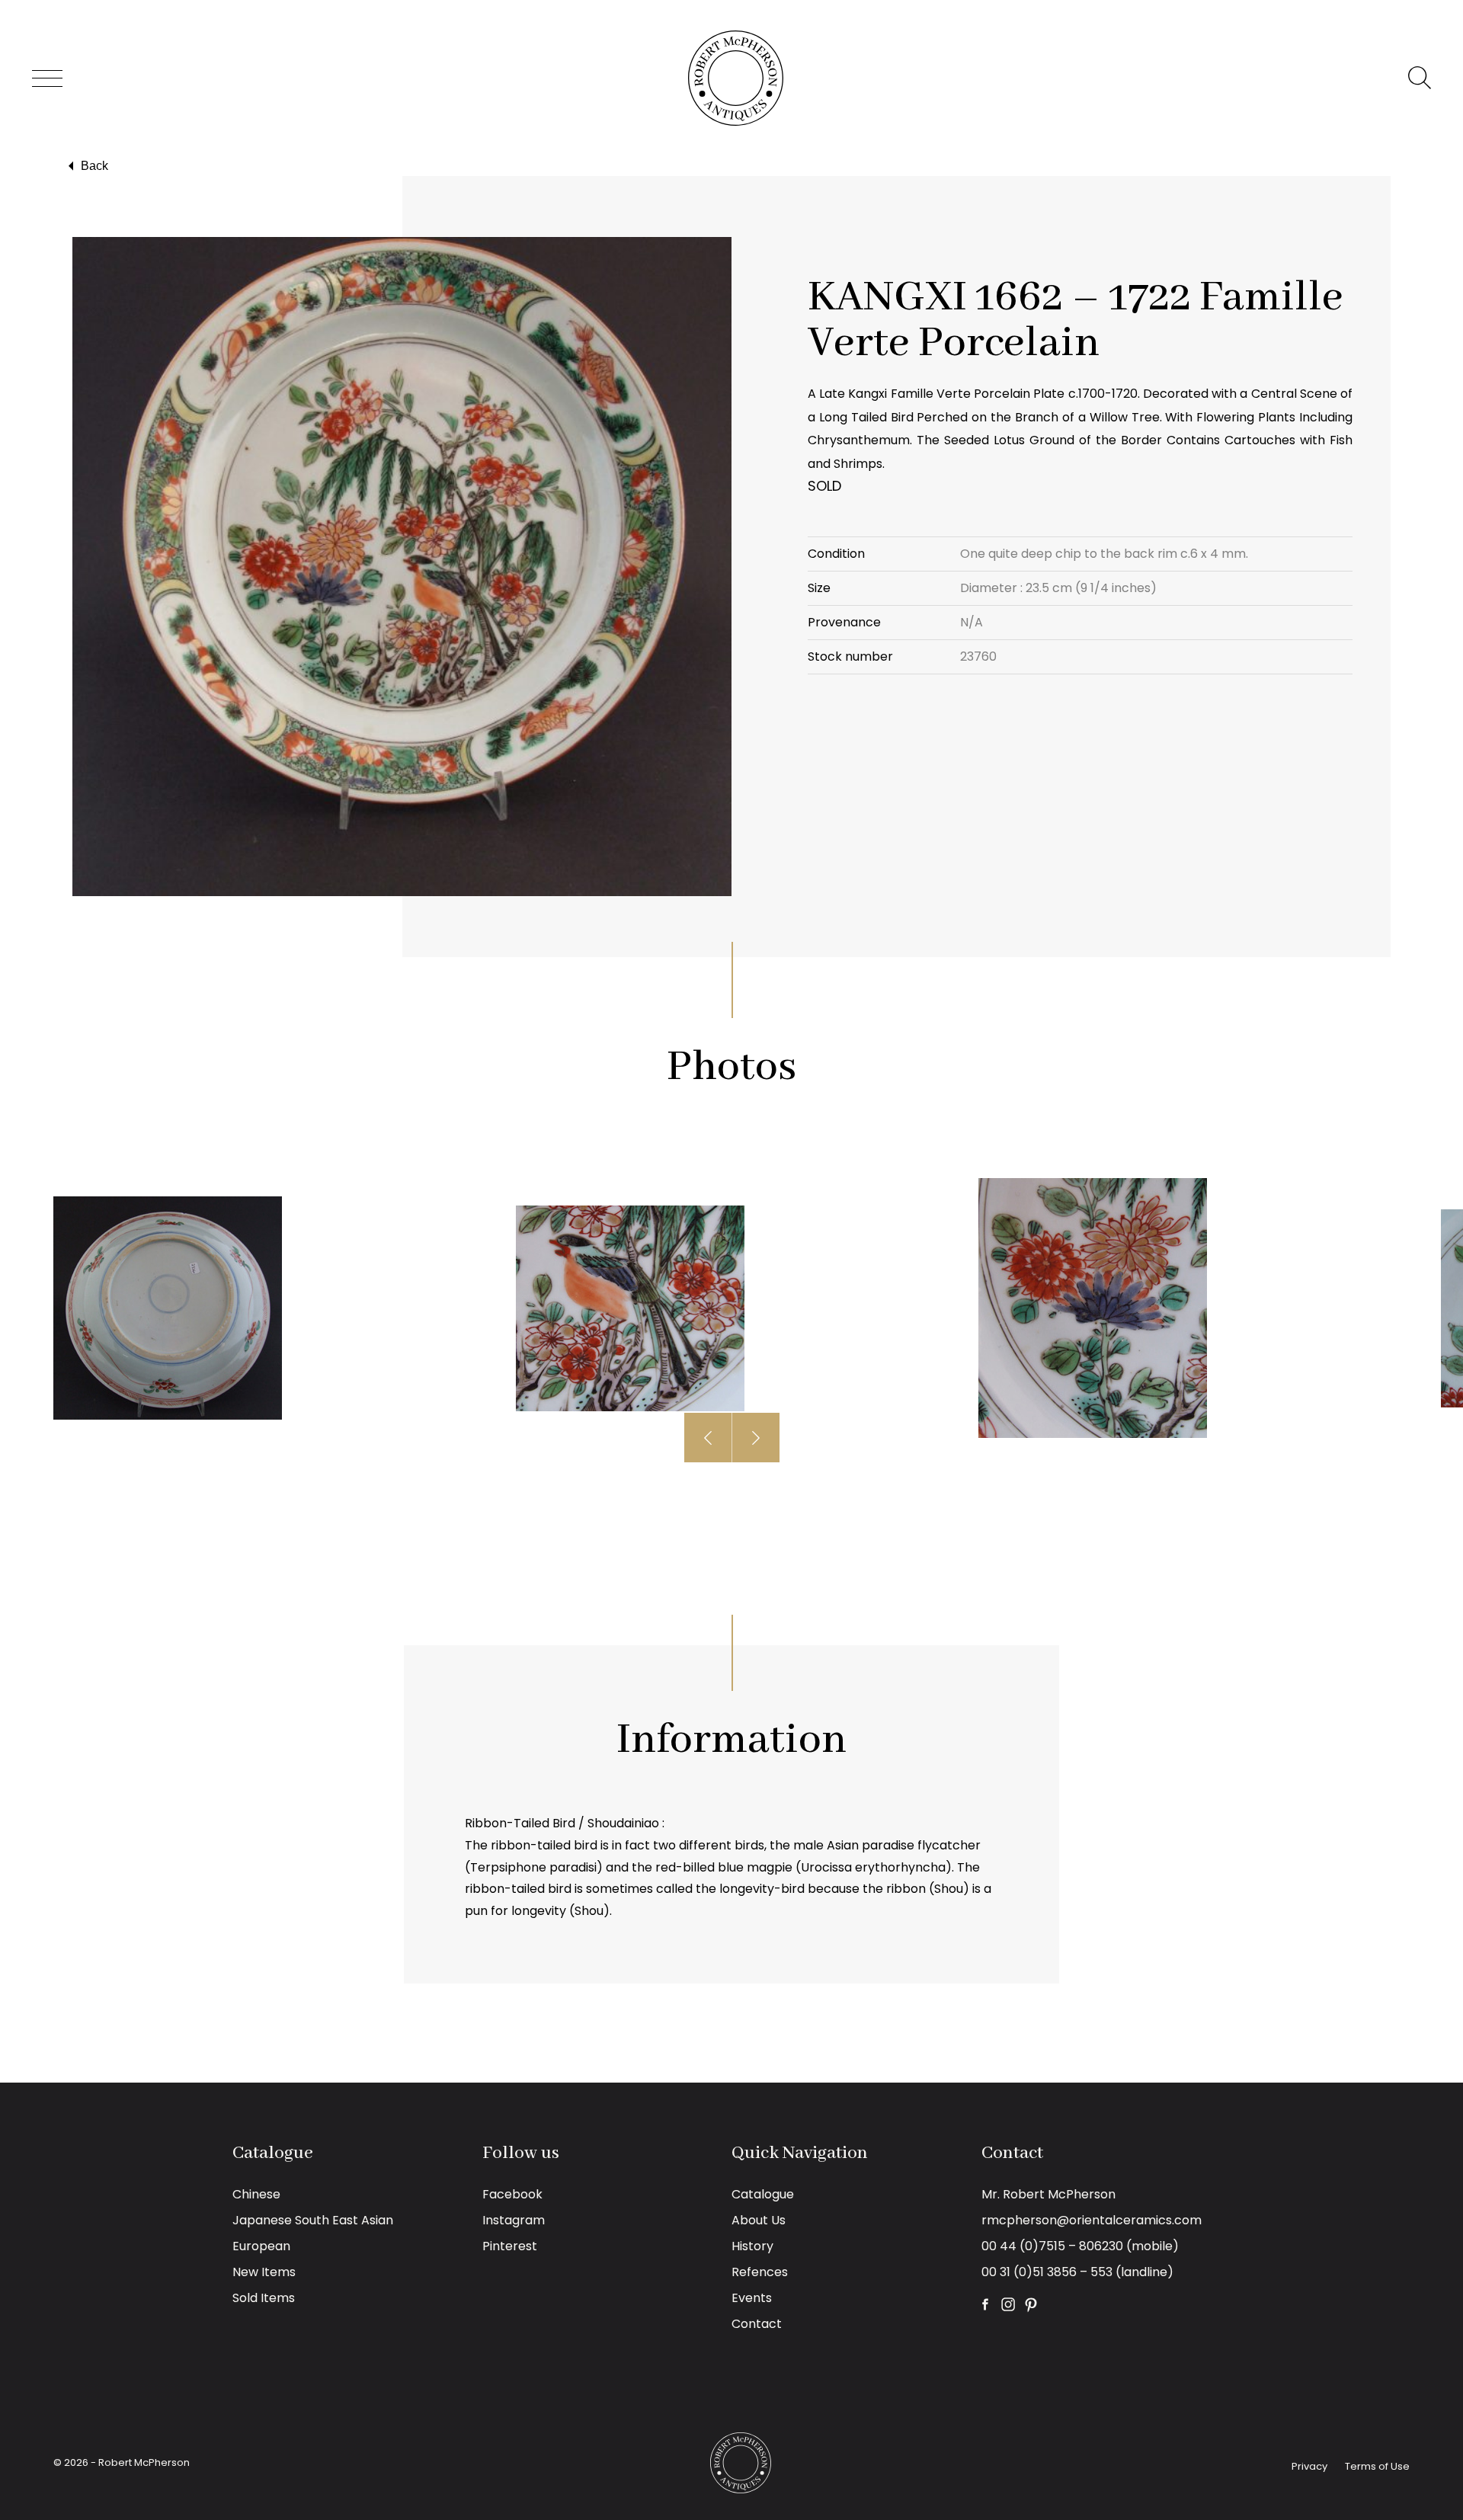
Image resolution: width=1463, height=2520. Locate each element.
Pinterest (510, 2246)
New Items (264, 2272)
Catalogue (763, 2194)
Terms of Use (1377, 2466)
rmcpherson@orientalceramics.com (1092, 2220)
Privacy (1309, 2466)
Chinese (256, 2194)
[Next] (756, 1438)
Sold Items (264, 2298)
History (752, 2246)
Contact (757, 2324)
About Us (759, 2220)
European (261, 2246)
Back (94, 166)
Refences (760, 2272)
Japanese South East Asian (313, 2220)
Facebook (512, 2194)
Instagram (514, 2220)
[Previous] (708, 1438)
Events (752, 2298)
